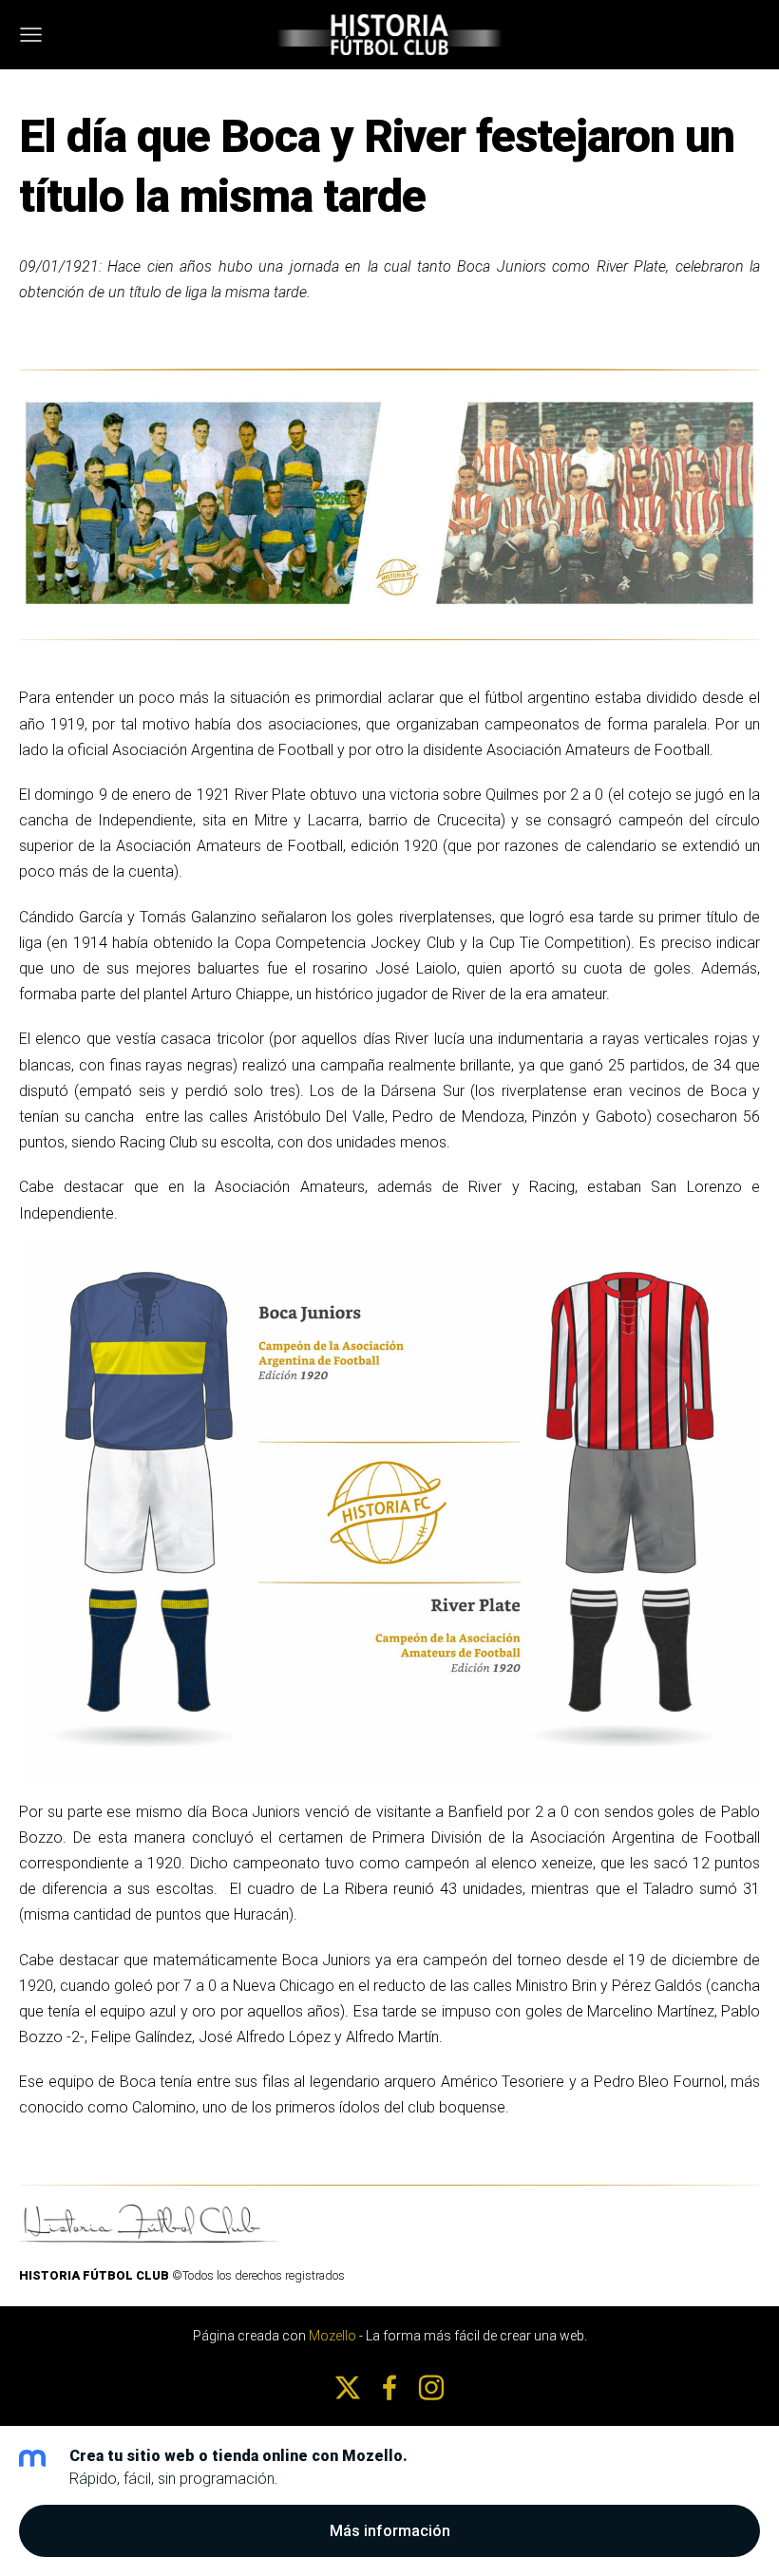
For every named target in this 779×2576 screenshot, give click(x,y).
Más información (390, 2531)
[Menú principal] (31, 35)
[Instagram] (431, 2387)
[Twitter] (348, 2387)
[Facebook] (389, 2387)
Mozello (332, 2336)
